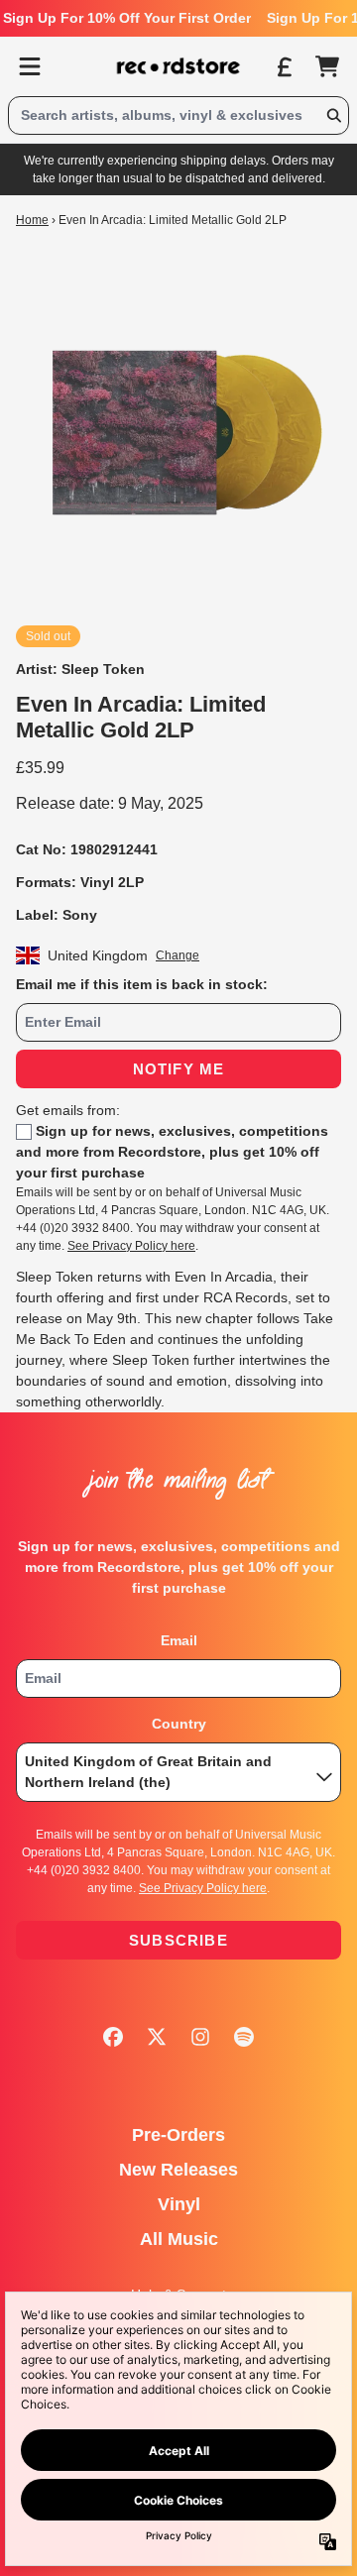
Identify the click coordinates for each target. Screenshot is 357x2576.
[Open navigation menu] (30, 66)
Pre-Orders (178, 2135)
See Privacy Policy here (131, 1246)
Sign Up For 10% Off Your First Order (127, 18)
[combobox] (178, 115)
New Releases (178, 2170)
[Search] (333, 115)
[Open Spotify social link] (244, 2037)
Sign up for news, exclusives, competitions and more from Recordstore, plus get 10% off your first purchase (172, 1152)
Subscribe (178, 1940)
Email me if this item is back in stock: (142, 984)
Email (179, 1640)
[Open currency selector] (284, 66)
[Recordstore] (178, 66)
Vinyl (179, 2204)
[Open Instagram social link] (200, 2037)
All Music (179, 2239)
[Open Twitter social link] (157, 2037)
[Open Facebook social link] (113, 2037)
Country (179, 1724)
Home (32, 220)
